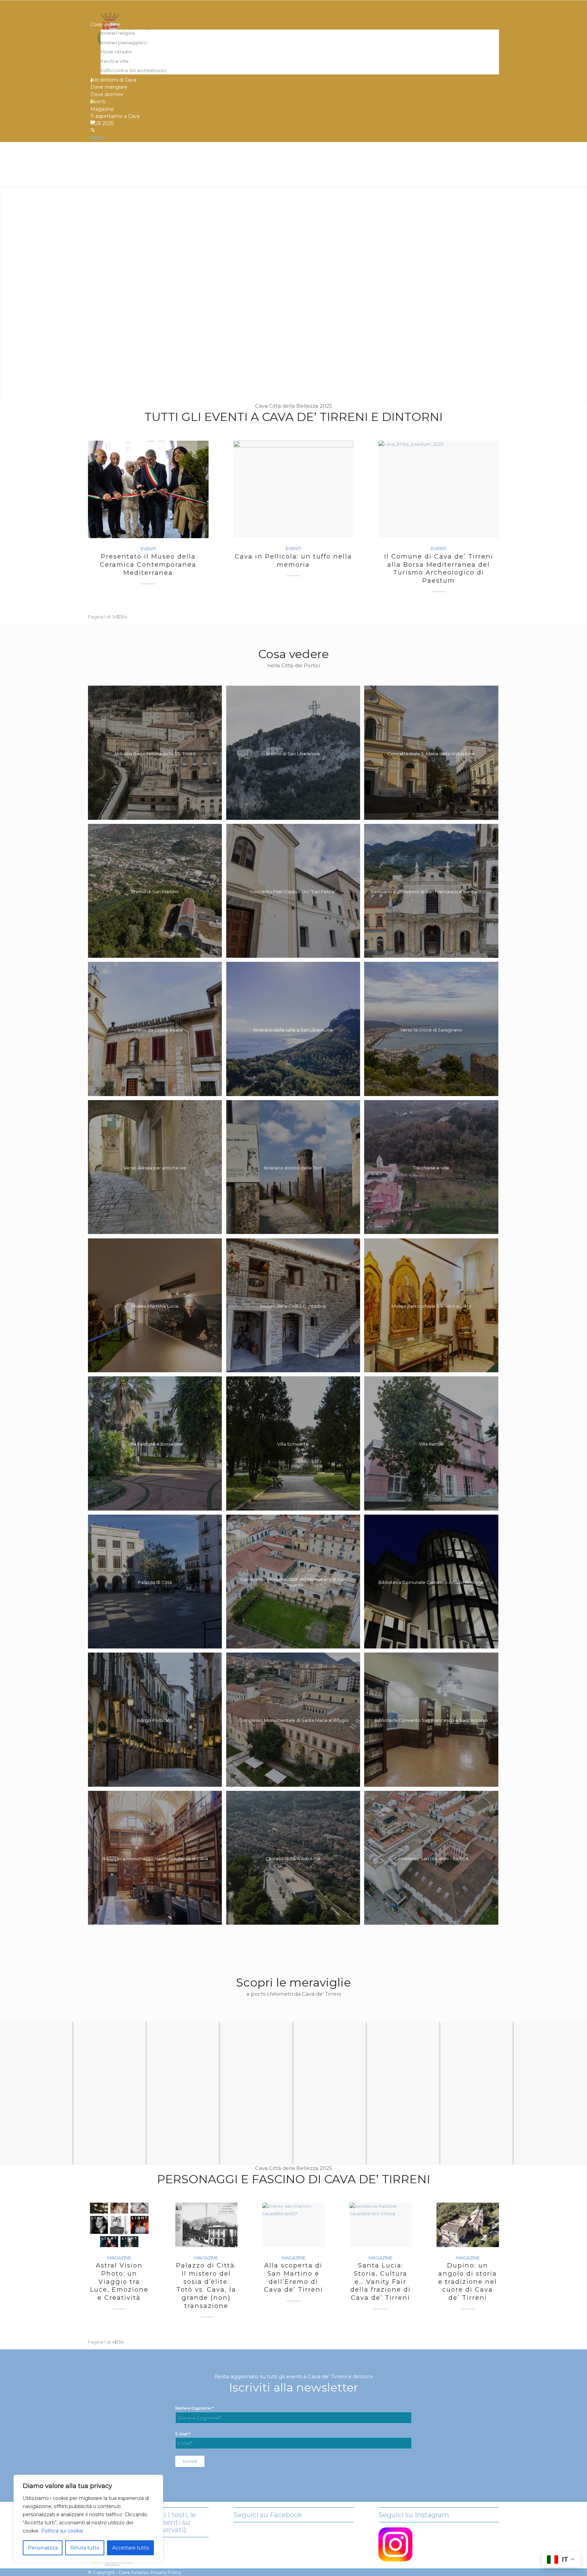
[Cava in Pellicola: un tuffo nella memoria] (294, 489)
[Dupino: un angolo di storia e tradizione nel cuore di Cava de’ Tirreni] (468, 2225)
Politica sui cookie (62, 2531)
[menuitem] (295, 48)
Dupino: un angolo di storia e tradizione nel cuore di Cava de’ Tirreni (468, 2281)
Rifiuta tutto (85, 2548)
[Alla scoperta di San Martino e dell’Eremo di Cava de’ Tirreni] (293, 2225)
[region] (88, 2519)
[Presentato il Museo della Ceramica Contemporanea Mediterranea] (148, 489)
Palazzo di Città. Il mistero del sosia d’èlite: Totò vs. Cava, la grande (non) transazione (206, 2285)
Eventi (148, 549)
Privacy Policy (166, 2572)
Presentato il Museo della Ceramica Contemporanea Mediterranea (148, 564)
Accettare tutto (131, 2548)
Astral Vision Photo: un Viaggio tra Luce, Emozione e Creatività (119, 2281)
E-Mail (183, 2434)
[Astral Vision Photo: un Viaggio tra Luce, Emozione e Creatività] (119, 2225)
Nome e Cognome (194, 2408)
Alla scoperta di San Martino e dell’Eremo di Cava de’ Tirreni (293, 2277)
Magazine (119, 2258)
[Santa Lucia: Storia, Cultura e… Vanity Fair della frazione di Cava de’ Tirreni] (381, 2225)
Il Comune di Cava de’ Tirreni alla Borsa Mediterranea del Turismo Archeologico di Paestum (439, 568)
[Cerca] (93, 131)
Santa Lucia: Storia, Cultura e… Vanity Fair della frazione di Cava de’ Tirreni (380, 2281)
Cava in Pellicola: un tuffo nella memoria (293, 560)
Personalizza (43, 2548)
